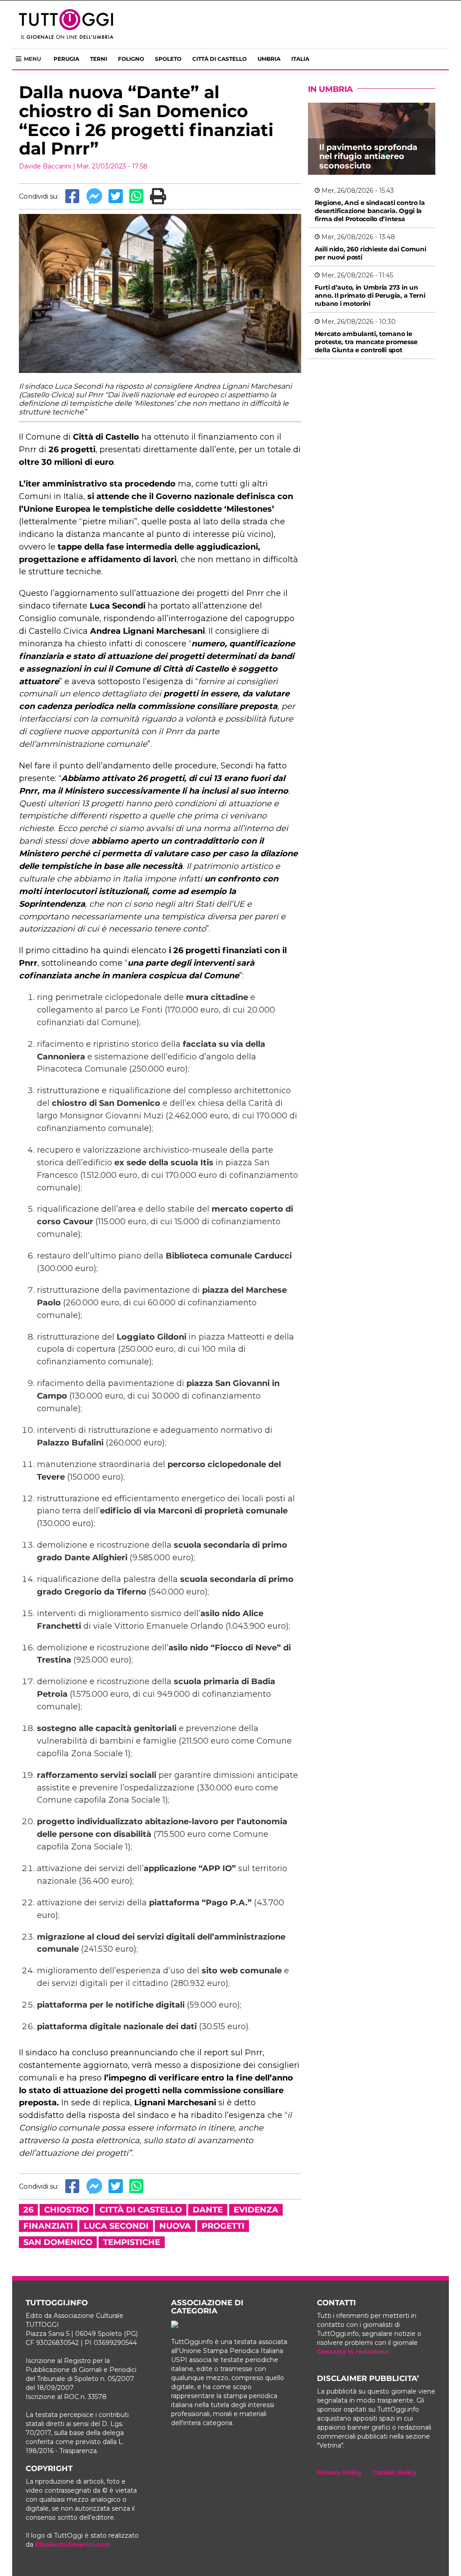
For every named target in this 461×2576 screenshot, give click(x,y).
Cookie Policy (395, 2472)
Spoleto (168, 59)
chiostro (66, 2210)
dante (208, 2210)
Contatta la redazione (353, 2352)
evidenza (256, 2210)
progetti (223, 2226)
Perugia (66, 59)
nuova (175, 2226)
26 (28, 2210)
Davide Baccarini (45, 166)
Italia (300, 59)
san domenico (58, 2242)
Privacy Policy (339, 2472)
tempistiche (132, 2242)
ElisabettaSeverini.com (73, 2544)
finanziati (48, 2226)
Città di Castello (219, 59)
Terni (99, 59)
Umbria (269, 59)
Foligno (131, 59)
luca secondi (116, 2226)
